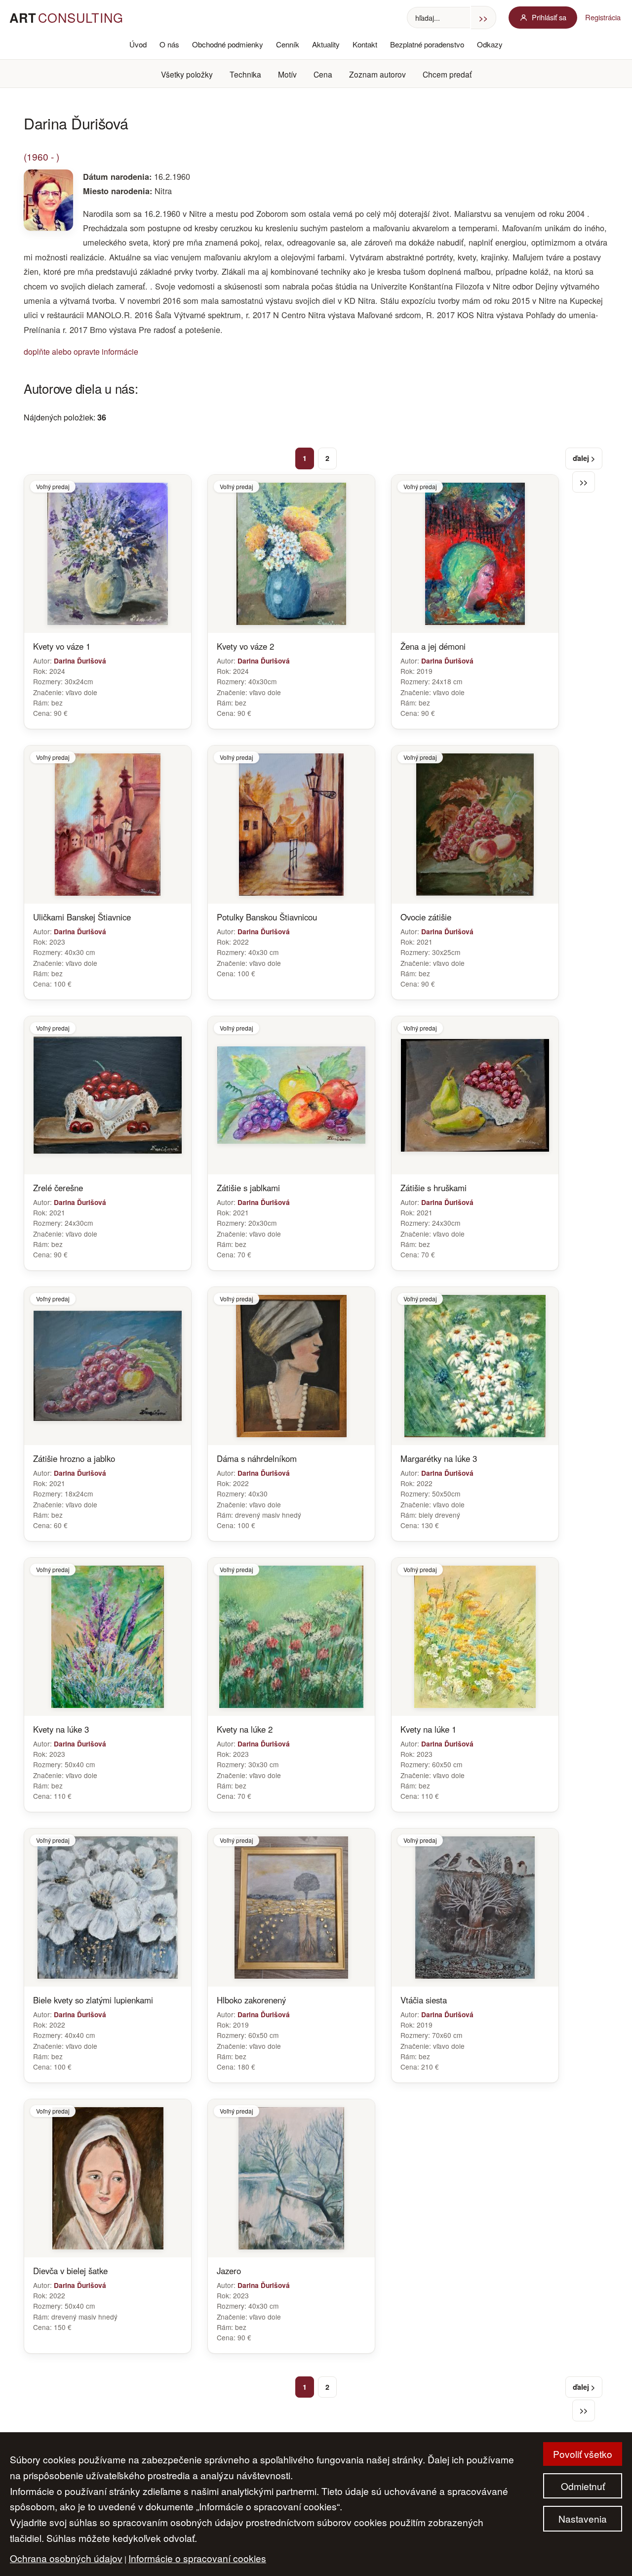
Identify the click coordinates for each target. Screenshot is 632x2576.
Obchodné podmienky (228, 44)
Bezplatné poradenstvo (427, 44)
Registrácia (603, 17)
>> (584, 482)
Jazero (229, 2271)
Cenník (288, 44)
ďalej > (584, 458)
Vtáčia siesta (424, 2000)
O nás (169, 44)
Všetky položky (187, 74)
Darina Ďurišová (80, 661)
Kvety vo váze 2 (245, 646)
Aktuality (326, 44)
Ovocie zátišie (426, 917)
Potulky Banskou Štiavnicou (267, 917)
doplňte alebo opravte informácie (81, 352)
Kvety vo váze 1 (62, 646)
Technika (245, 74)
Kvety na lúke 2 (245, 1729)
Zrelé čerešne (58, 1188)
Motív (287, 74)
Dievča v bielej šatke (70, 2271)
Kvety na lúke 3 (61, 1729)
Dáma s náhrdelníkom (257, 1458)
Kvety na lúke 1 (428, 1729)
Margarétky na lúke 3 (439, 1458)
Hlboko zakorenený (251, 2000)
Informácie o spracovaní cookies (197, 2558)
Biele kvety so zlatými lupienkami (93, 2000)
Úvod (138, 44)
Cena (323, 74)
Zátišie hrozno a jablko (74, 1458)
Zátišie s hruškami (434, 1188)
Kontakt (365, 44)
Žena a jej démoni (433, 646)
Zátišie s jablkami (248, 1188)
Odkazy (490, 44)
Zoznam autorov (377, 74)
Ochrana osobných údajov (66, 2558)
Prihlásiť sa (549, 17)
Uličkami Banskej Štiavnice (82, 917)
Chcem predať (447, 74)
